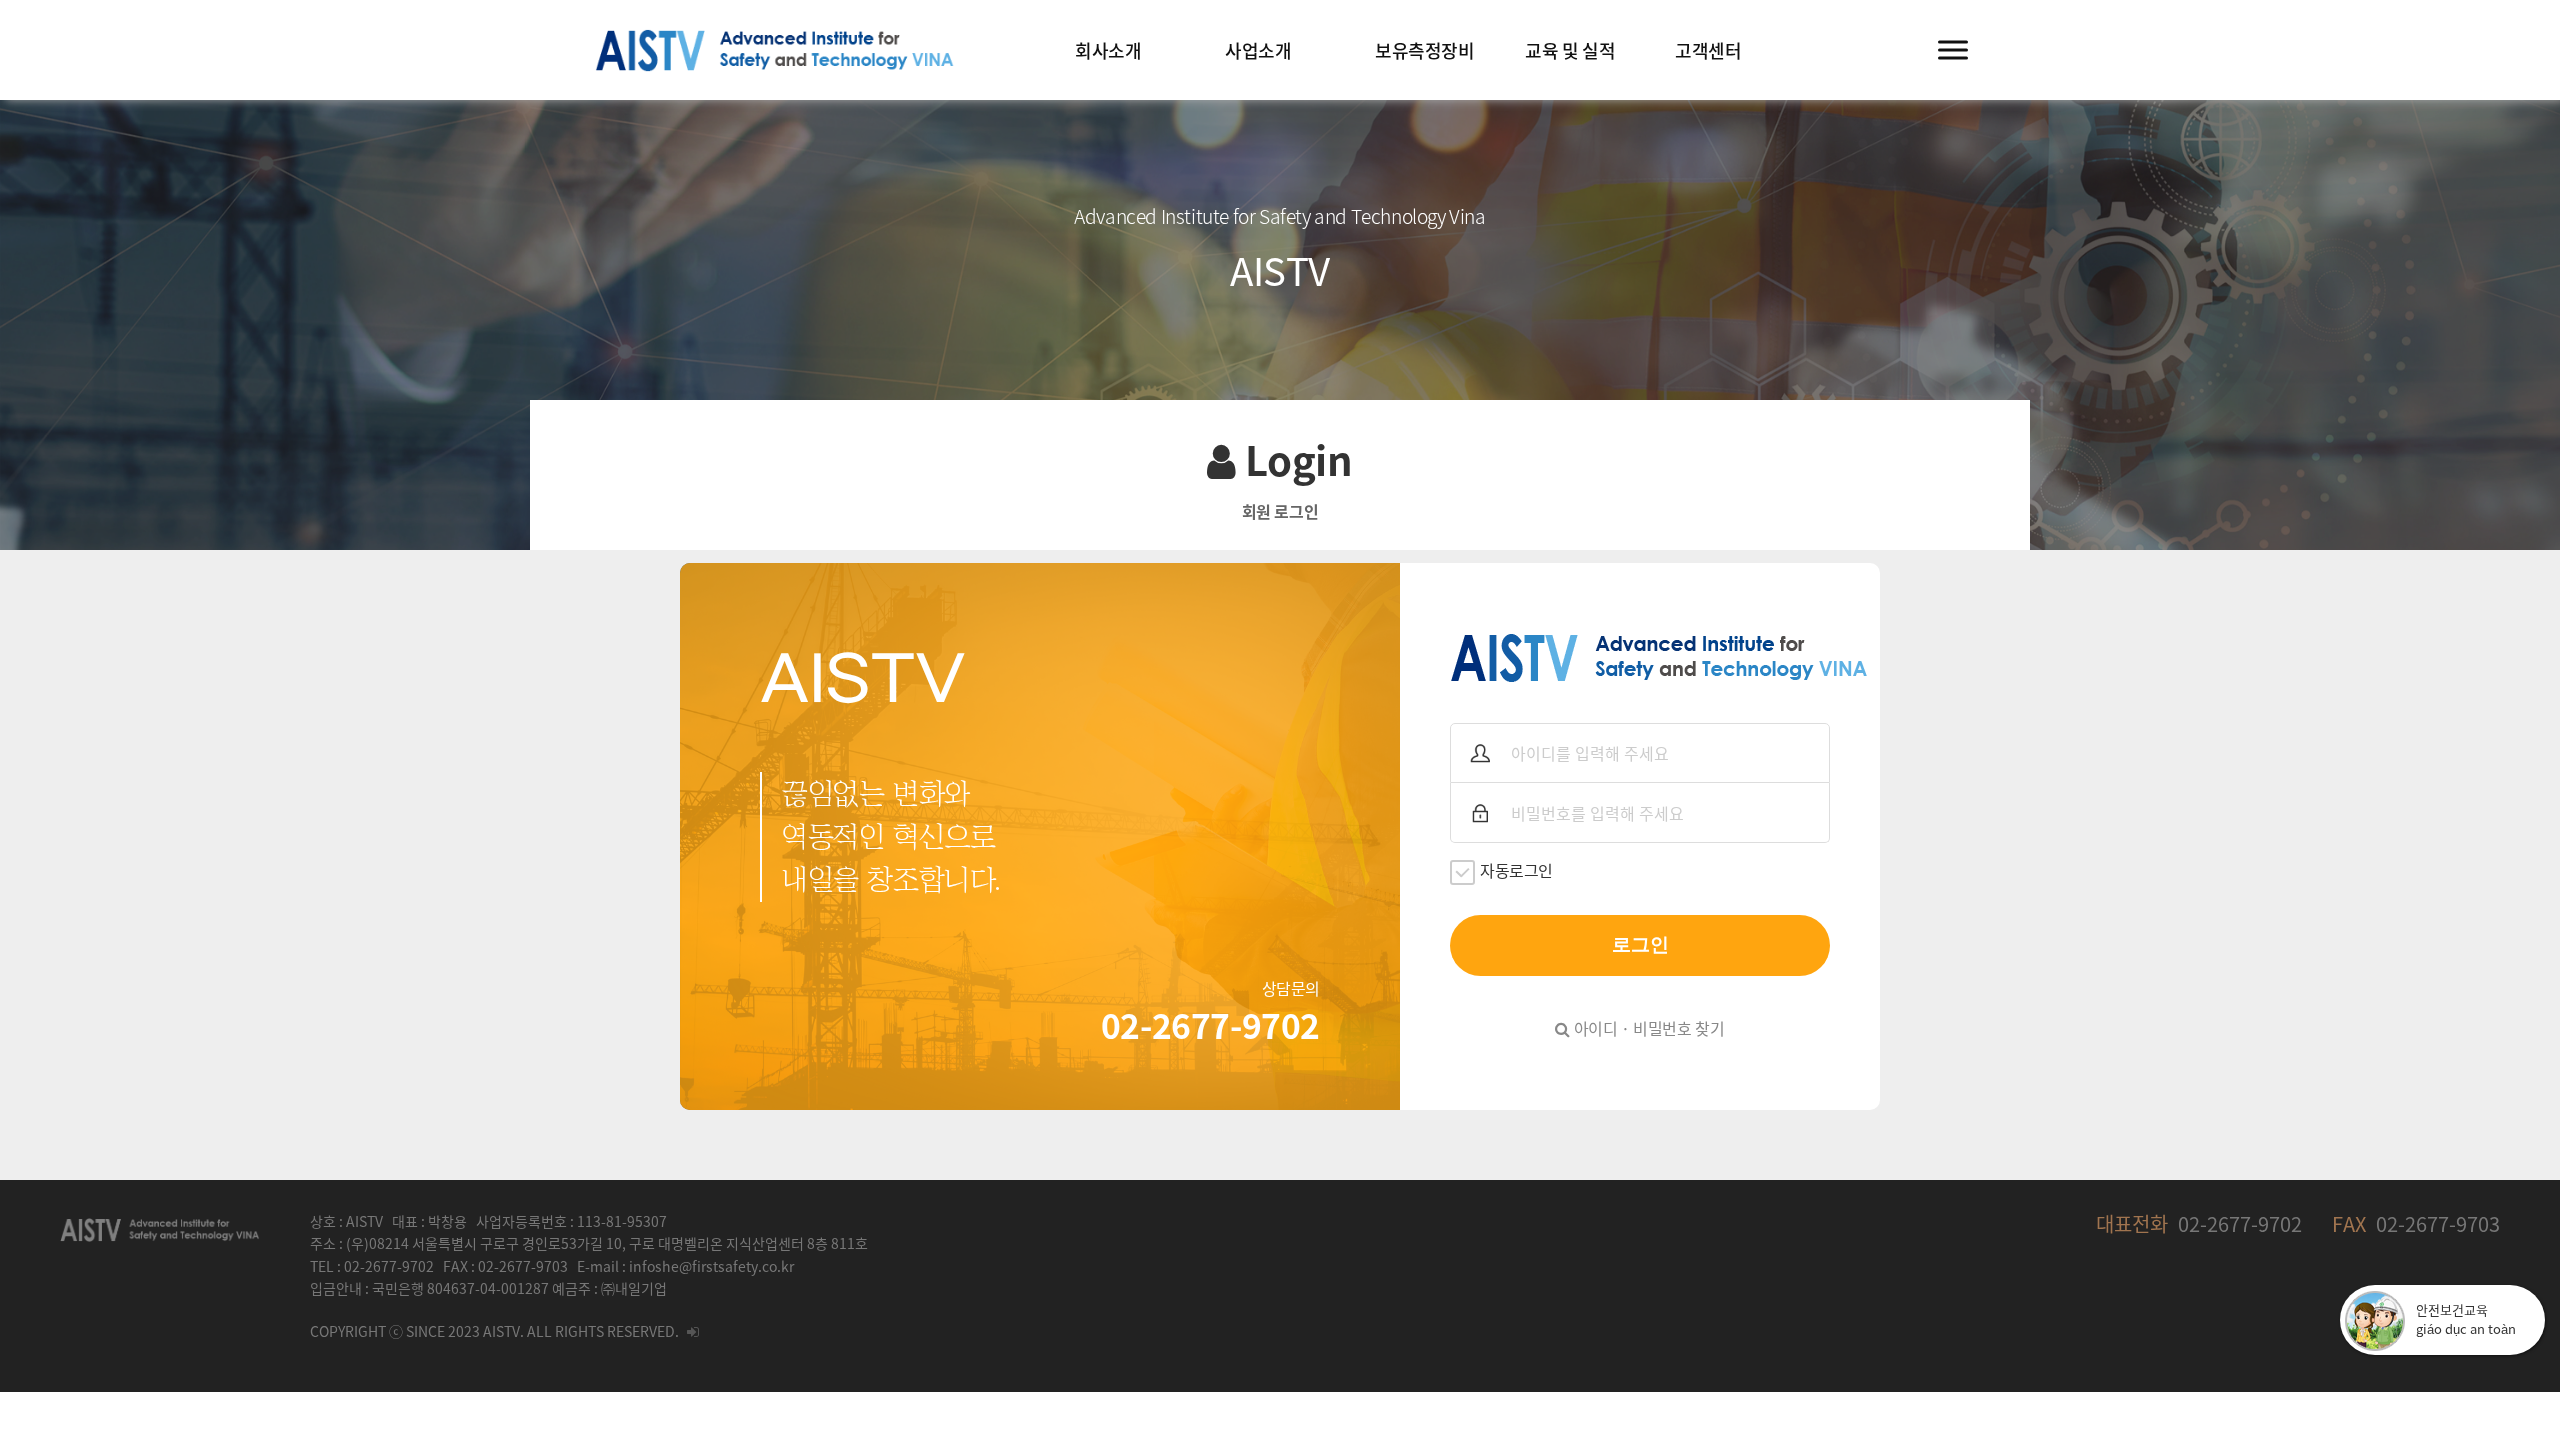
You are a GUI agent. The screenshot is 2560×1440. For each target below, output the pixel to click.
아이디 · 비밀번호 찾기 (1647, 1028)
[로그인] (693, 1331)
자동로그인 (1516, 870)
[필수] (1480, 753)
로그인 (1640, 944)
